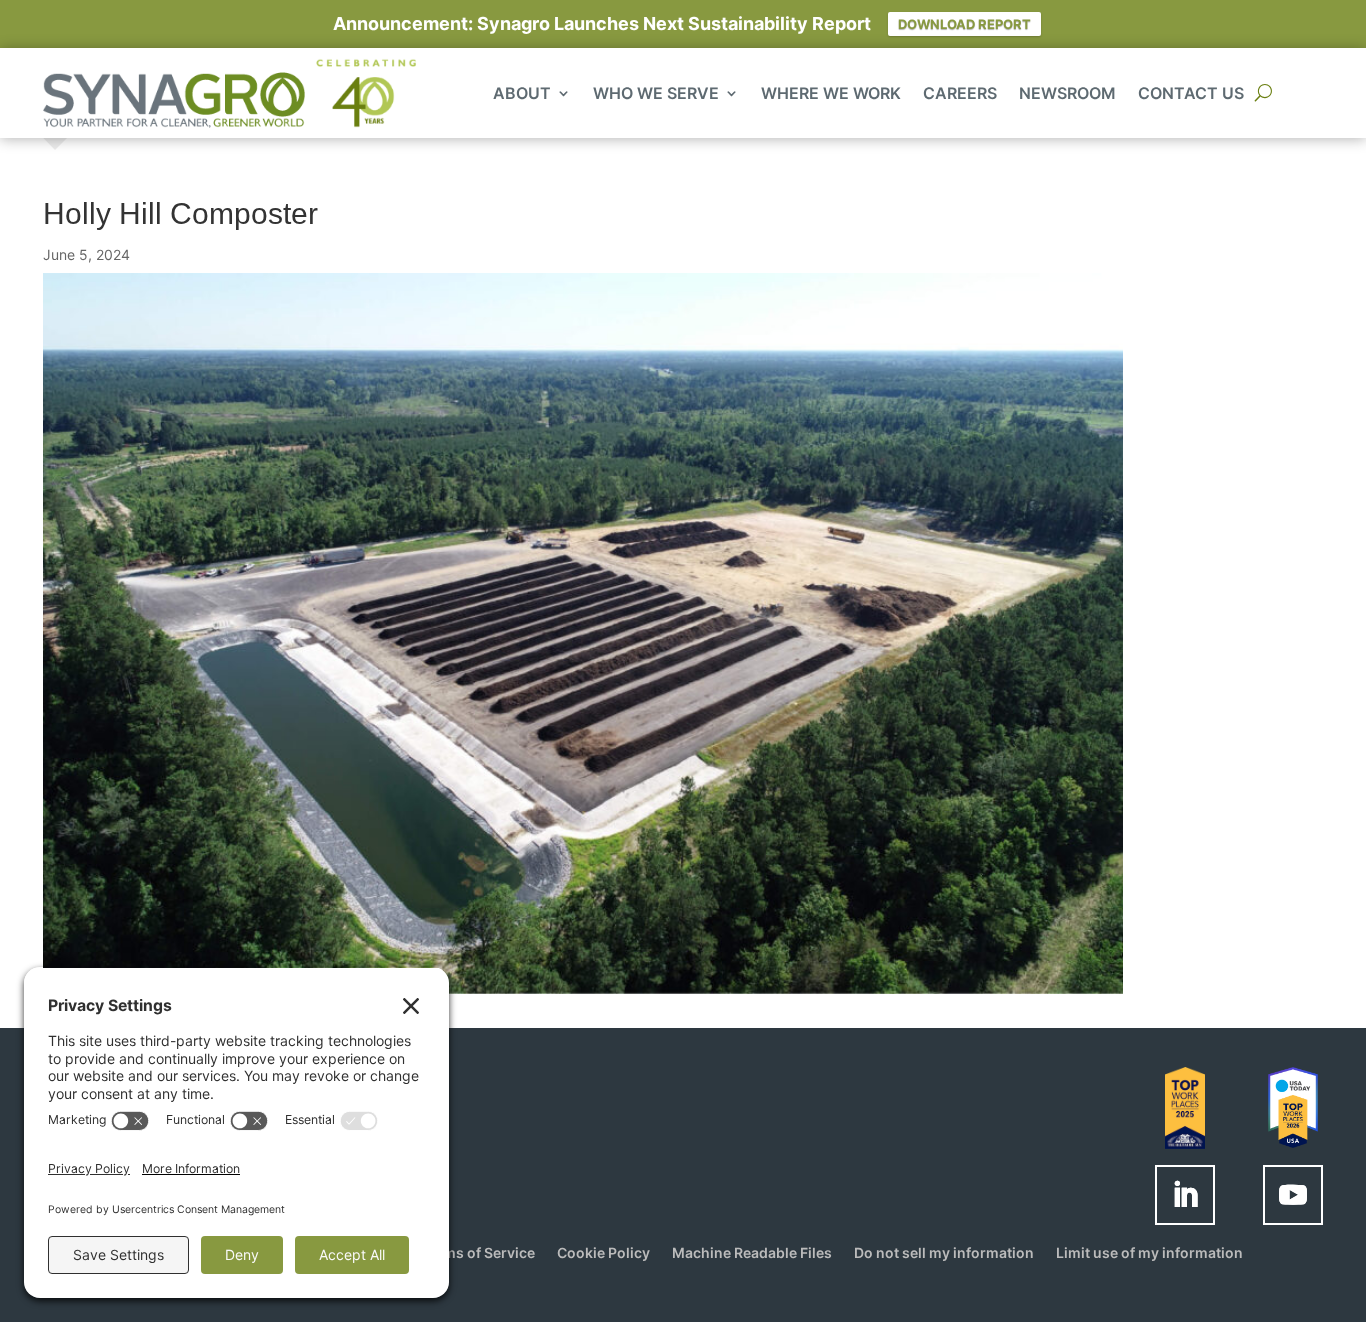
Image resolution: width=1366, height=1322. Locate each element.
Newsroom (1067, 94)
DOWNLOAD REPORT (964, 24)
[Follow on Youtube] (1293, 1195)
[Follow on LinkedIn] (1185, 1195)
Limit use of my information (1149, 1253)
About (522, 94)
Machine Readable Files (752, 1253)
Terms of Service (478, 1253)
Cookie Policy (603, 1253)
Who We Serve (656, 94)
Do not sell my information (944, 1253)
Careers (960, 94)
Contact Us (1191, 94)
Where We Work (831, 94)
